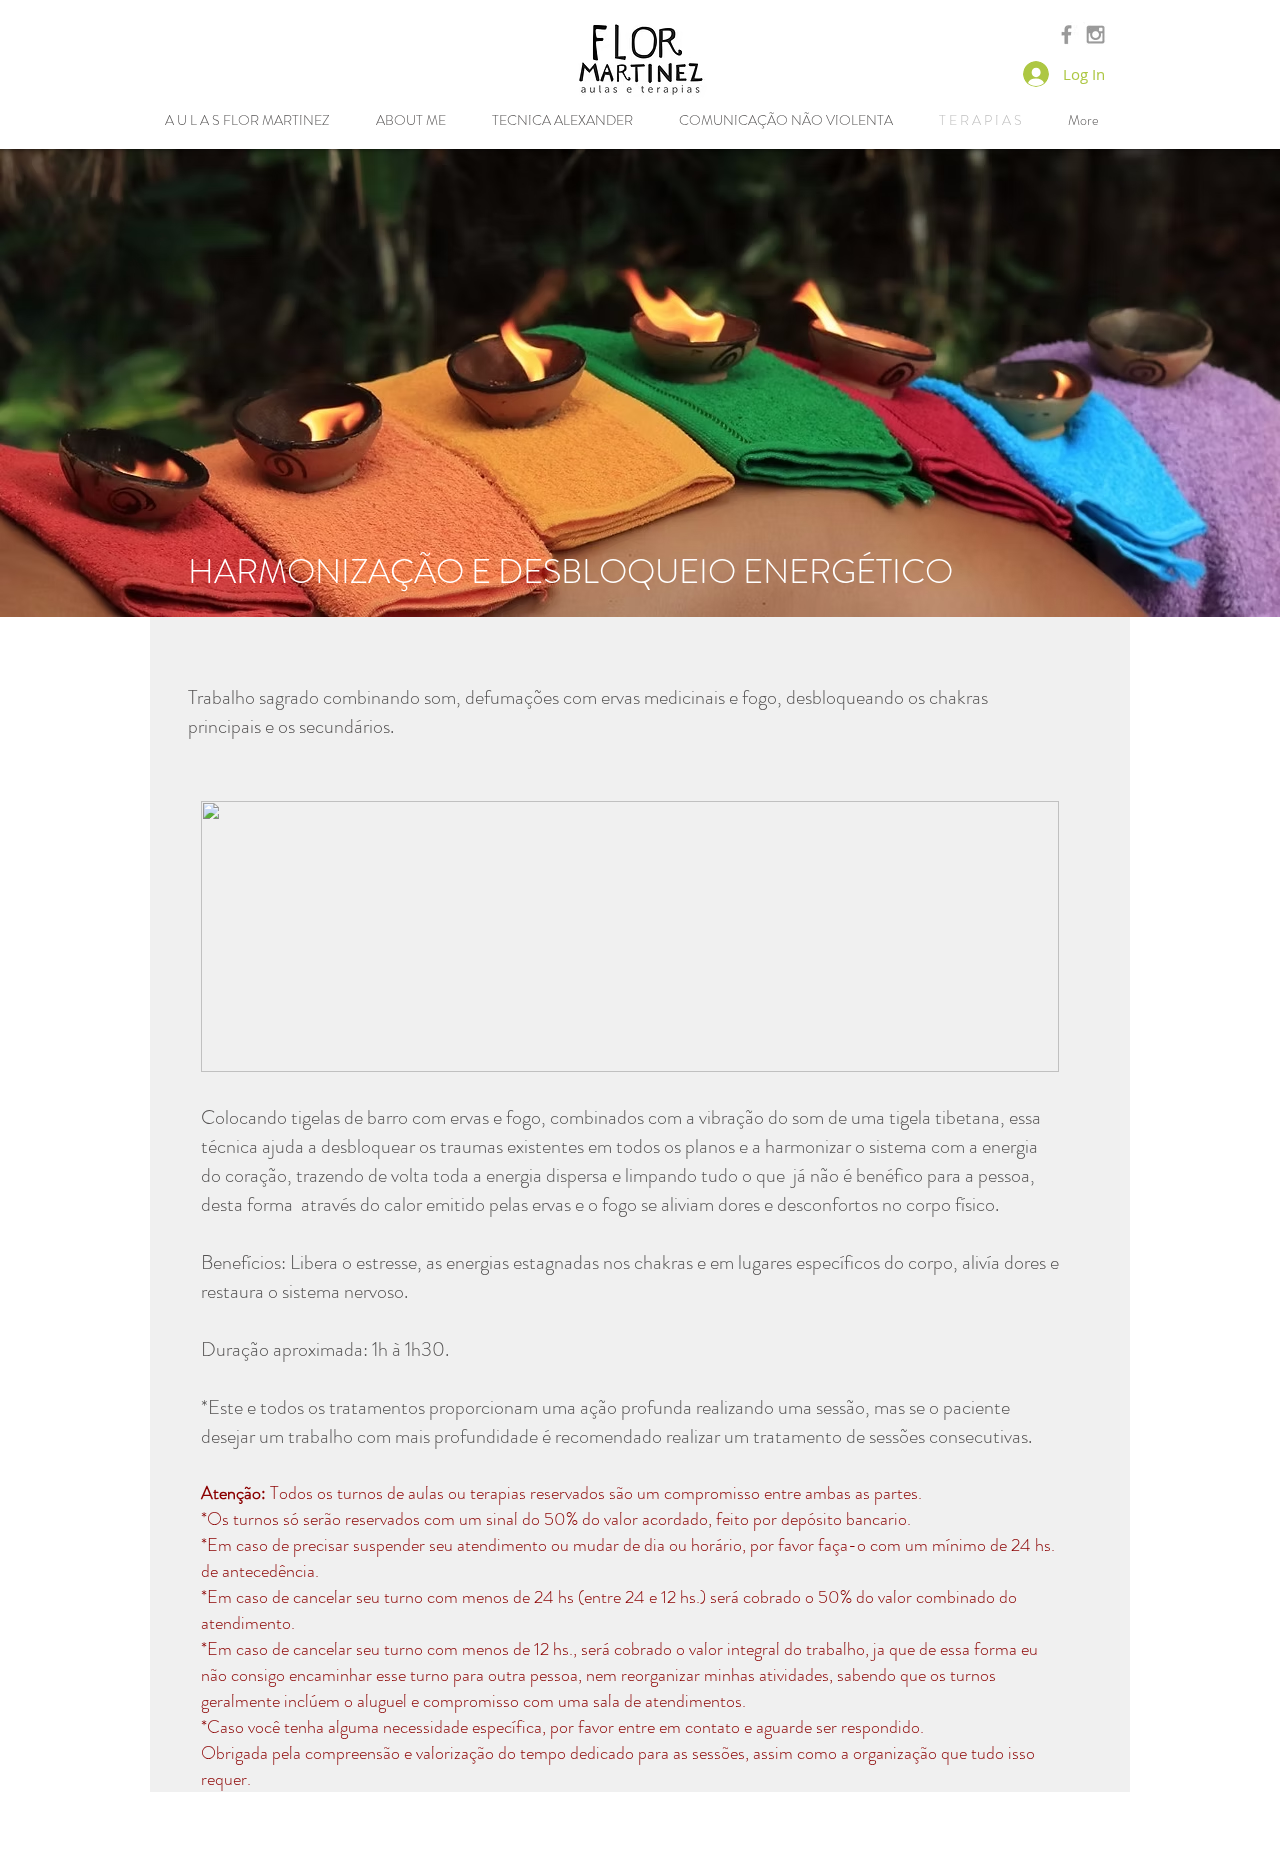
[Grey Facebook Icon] (1066, 34)
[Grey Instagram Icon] (1095, 34)
